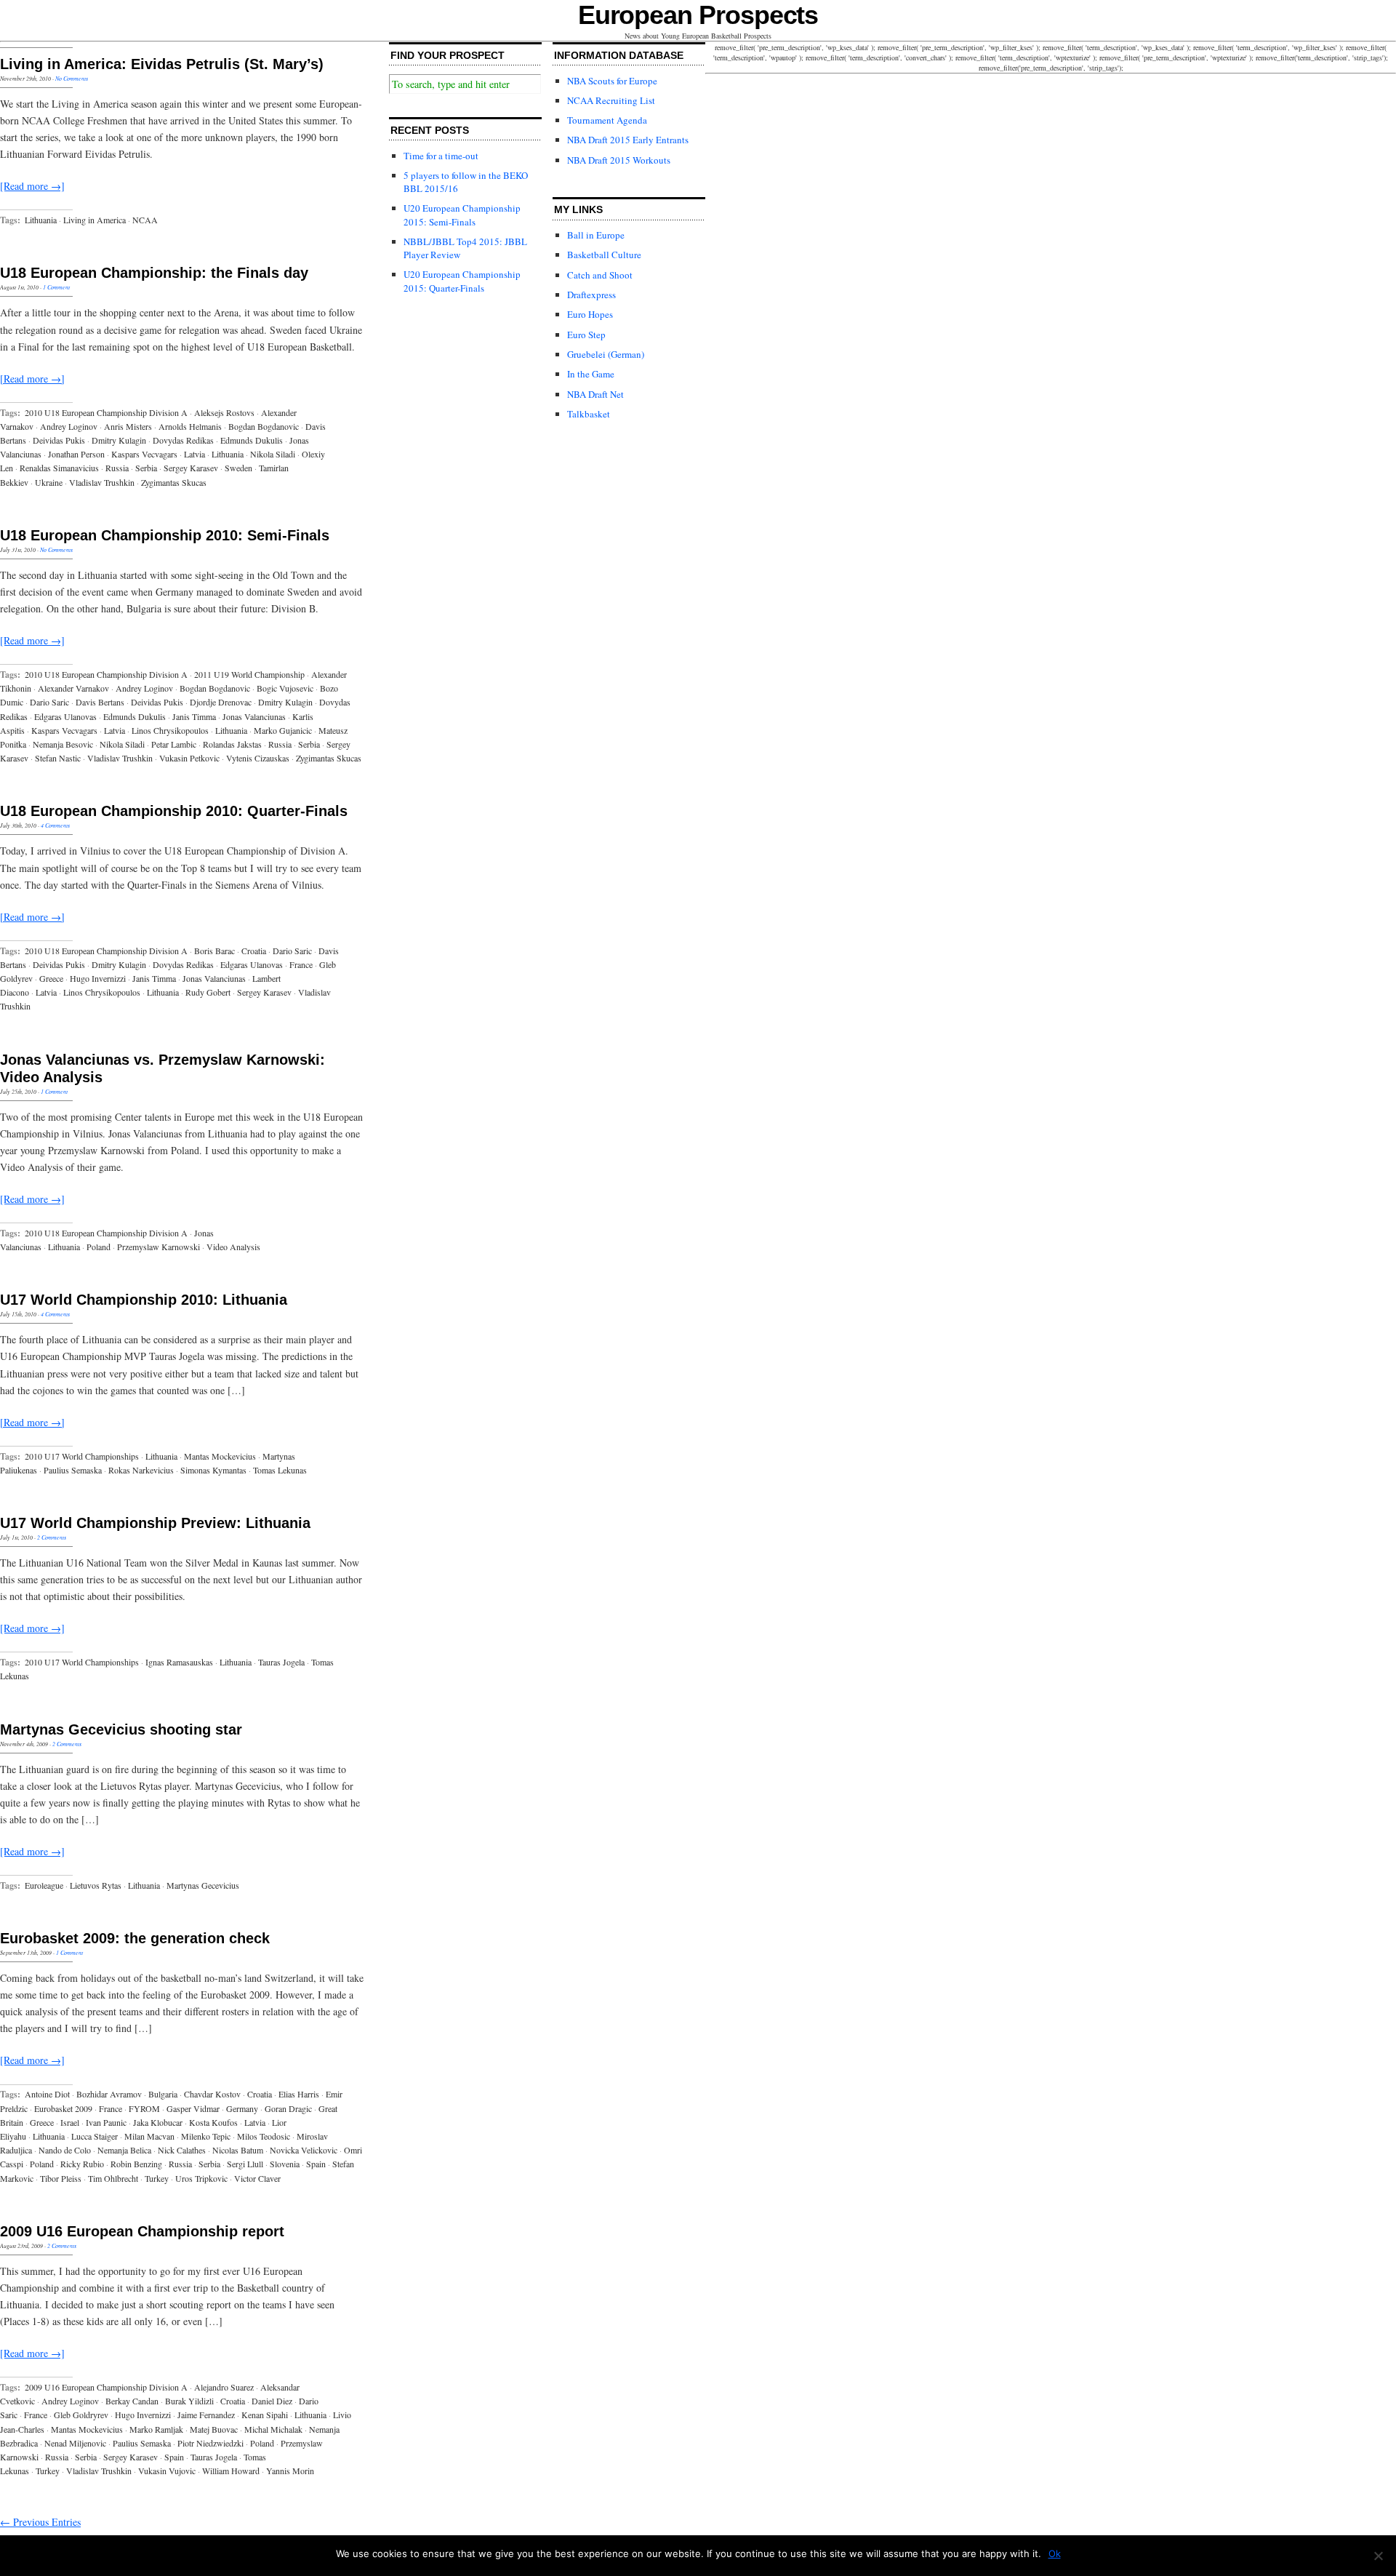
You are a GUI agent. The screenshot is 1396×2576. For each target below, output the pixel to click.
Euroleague (44, 1885)
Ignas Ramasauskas (179, 1662)
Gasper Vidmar (193, 2108)
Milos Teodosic (264, 2136)
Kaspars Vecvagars (144, 454)
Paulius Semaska (73, 1470)
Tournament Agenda (607, 120)
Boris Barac (214, 951)
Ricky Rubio (82, 2164)
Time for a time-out (441, 156)
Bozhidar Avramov (109, 2094)
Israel (70, 2122)
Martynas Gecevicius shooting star (121, 1729)
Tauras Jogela (281, 1662)
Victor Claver (257, 2178)
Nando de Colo (65, 2150)
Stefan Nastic (58, 758)
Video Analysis (233, 1247)
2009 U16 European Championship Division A (106, 2387)
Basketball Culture (604, 255)
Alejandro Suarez (224, 2387)
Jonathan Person (76, 454)
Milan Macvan (149, 2136)
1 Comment (56, 287)
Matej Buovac (214, 2429)
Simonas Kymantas (213, 1470)
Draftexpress (591, 295)
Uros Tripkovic (201, 2178)
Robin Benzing (136, 2164)
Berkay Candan (132, 2401)
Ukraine (49, 482)
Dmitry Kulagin (119, 440)
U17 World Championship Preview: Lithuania (155, 1523)
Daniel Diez (272, 2401)
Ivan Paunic (106, 2122)
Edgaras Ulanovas (65, 716)
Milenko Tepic (206, 2136)
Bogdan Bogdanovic (264, 426)
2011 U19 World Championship (249, 674)
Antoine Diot (47, 2094)
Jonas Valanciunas (254, 716)
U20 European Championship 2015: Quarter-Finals (462, 281)
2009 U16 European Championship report (142, 2231)
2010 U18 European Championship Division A (106, 412)
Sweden (238, 468)
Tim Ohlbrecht (113, 2178)
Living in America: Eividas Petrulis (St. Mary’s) (162, 64)
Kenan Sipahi (265, 2415)
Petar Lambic (174, 744)
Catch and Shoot (600, 275)
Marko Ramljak (156, 2429)
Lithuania (41, 220)
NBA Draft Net (595, 394)
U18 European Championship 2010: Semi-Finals (165, 535)
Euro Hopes (590, 314)
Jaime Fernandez (206, 2415)
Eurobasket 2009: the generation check (135, 1938)
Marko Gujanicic (283, 730)
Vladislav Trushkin (102, 482)
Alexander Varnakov (73, 688)
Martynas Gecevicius (203, 1885)
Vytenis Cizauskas (258, 758)
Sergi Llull (245, 2164)
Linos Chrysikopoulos (170, 730)
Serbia (146, 468)
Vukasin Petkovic (189, 758)
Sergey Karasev (191, 468)
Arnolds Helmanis (190, 426)
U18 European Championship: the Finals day (154, 273)
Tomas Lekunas (280, 1470)
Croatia (254, 951)
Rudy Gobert (208, 992)
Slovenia (285, 2164)
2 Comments (52, 1537)
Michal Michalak (273, 2429)
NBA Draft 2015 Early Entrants (628, 140)
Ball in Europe (596, 235)
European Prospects (698, 15)
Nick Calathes (182, 2150)
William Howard (231, 2471)
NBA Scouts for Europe (612, 81)
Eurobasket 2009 (63, 2108)
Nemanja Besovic (63, 744)
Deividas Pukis (59, 440)
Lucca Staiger (95, 2136)
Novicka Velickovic (304, 2150)
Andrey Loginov (69, 426)
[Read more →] (32, 186)
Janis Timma (194, 716)
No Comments (72, 78)
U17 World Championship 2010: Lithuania (144, 1300)
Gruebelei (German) (606, 354)
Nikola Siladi (273, 454)
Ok (1055, 2553)
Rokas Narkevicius (141, 1470)
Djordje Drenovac (221, 702)
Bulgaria (163, 2094)
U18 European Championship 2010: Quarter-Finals (174, 811)
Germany (242, 2108)
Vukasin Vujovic (167, 2471)
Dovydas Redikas (183, 440)
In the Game (591, 374)
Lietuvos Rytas (96, 1885)
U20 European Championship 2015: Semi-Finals (462, 215)
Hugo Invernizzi (98, 978)
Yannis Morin (290, 2471)
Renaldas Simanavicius (59, 468)
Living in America (95, 220)
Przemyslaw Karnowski (159, 1247)
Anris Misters (128, 426)
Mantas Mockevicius (220, 1456)
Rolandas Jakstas (232, 744)
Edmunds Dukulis (252, 440)
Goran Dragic (288, 2108)
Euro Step (586, 335)
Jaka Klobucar (158, 2122)
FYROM (144, 2108)
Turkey (157, 2178)
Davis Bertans (100, 702)
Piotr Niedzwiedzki (210, 2443)
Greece (51, 978)
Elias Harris (299, 2094)
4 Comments (55, 825)
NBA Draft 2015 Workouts (619, 160)
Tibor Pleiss (61, 2178)
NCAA (145, 220)
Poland (99, 1247)
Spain (316, 2164)
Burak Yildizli (189, 2401)
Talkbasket (589, 414)
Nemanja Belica (124, 2150)
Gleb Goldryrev (81, 2415)
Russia (117, 468)
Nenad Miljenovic (75, 2443)
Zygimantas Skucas (174, 482)
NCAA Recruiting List (611, 100)
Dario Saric (49, 702)
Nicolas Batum (238, 2150)
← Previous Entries (40, 2522)
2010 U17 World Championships (82, 1456)
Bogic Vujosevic (285, 688)
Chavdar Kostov (212, 2094)
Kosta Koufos (213, 2122)
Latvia (194, 454)
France (301, 964)
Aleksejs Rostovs (224, 412)
